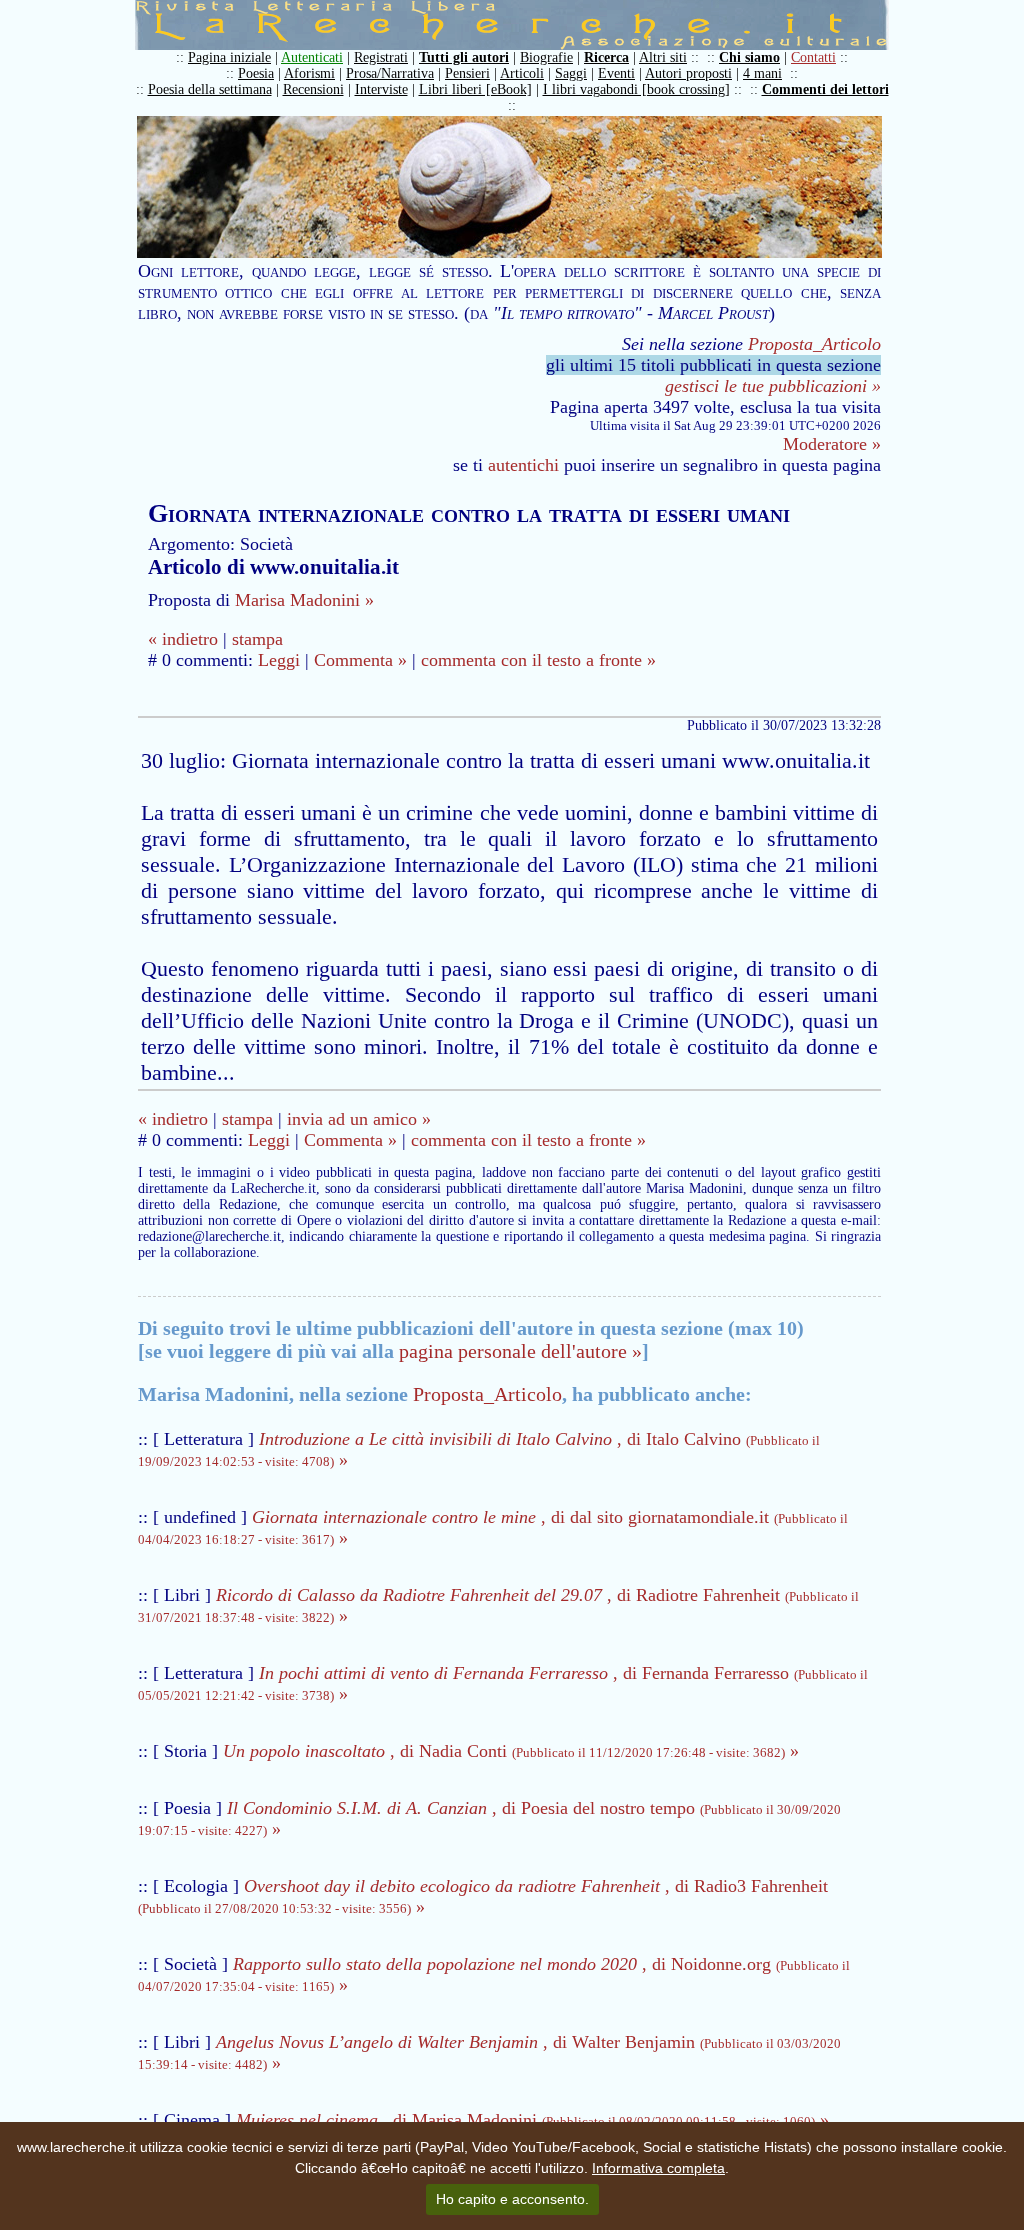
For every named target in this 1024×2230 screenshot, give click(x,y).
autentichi (523, 465)
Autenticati (312, 57)
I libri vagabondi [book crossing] (636, 89)
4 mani (762, 73)
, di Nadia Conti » (511, 1751)
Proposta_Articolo (814, 344)
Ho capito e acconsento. (512, 2199)
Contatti (813, 57)
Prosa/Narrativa (390, 73)
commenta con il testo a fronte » (538, 660)
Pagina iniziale (229, 57)
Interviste (381, 89)
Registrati (381, 57)
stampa (257, 639)
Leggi (279, 660)
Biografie (546, 57)
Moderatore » (832, 444)
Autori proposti (688, 73)
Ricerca (606, 57)
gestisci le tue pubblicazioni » (773, 386)
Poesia (256, 73)
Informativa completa (658, 2168)
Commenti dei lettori (825, 89)
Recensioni (313, 89)
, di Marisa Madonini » (532, 2120)
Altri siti (663, 57)
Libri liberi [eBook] (475, 89)
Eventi (616, 73)
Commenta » (360, 660)
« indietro (183, 639)
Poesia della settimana (210, 89)
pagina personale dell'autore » (520, 1351)
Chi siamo (749, 57)
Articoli (522, 73)
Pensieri (467, 73)
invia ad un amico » (359, 1119)
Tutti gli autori (464, 57)
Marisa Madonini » (304, 600)
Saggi (571, 73)
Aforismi (309, 73)
